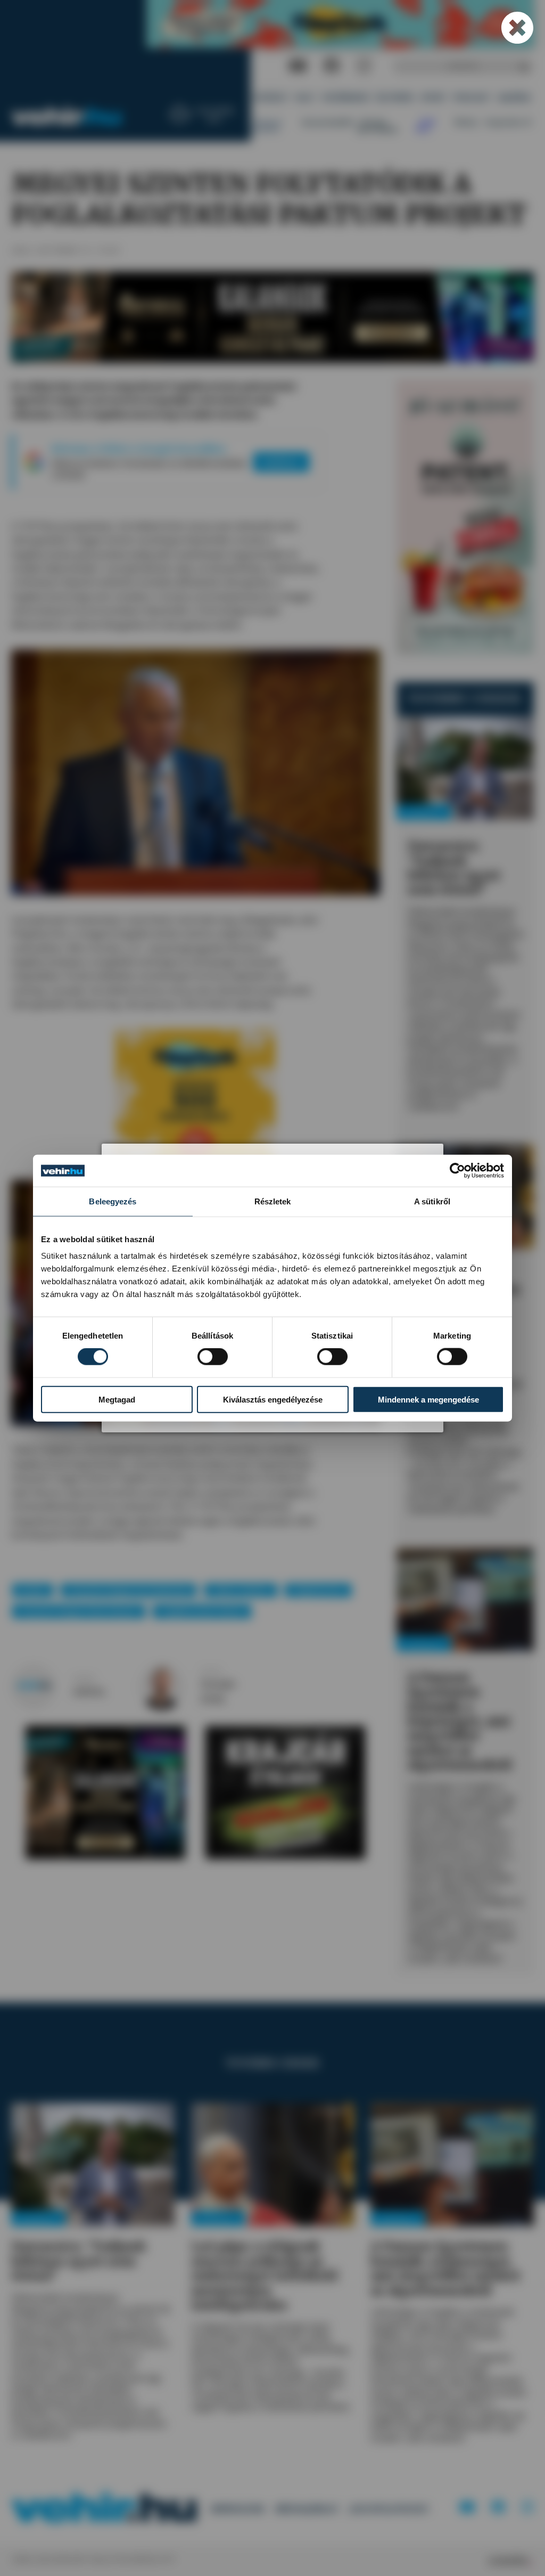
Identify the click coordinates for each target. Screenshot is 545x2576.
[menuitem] (271, 98)
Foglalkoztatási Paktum (202, 1611)
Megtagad (117, 1399)
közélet (32, 1590)
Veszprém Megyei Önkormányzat (79, 1611)
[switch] (213, 1357)
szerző (84, 1679)
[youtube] (298, 66)
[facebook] (332, 66)
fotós (211, 1672)
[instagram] (364, 66)
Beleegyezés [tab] (113, 1201)
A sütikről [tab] (432, 1201)
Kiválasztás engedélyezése (273, 1399)
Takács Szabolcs (241, 1590)
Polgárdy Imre (318, 1590)
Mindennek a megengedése (428, 1399)
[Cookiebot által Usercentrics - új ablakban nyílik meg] (457, 1171)
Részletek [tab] (273, 1201)
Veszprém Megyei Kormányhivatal (129, 1590)
